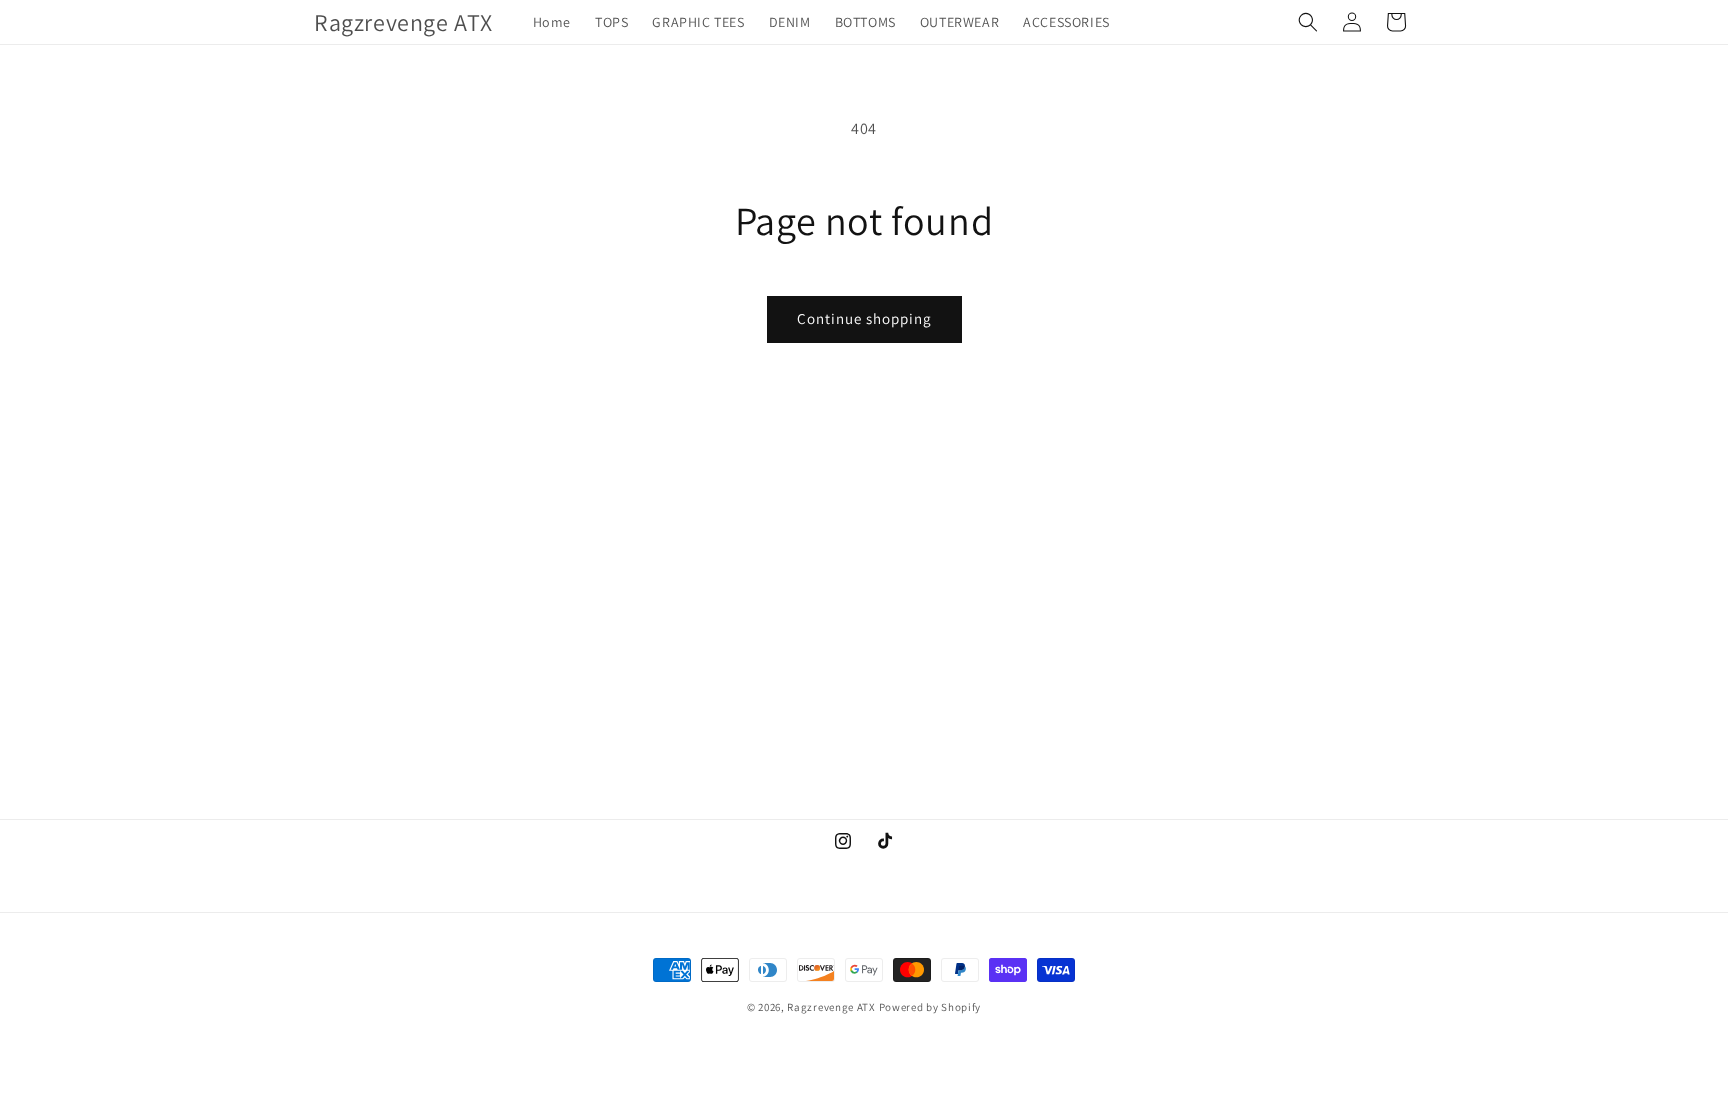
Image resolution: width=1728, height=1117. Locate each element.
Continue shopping (864, 318)
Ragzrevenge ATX (831, 1007)
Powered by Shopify (930, 1007)
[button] (1308, 22)
